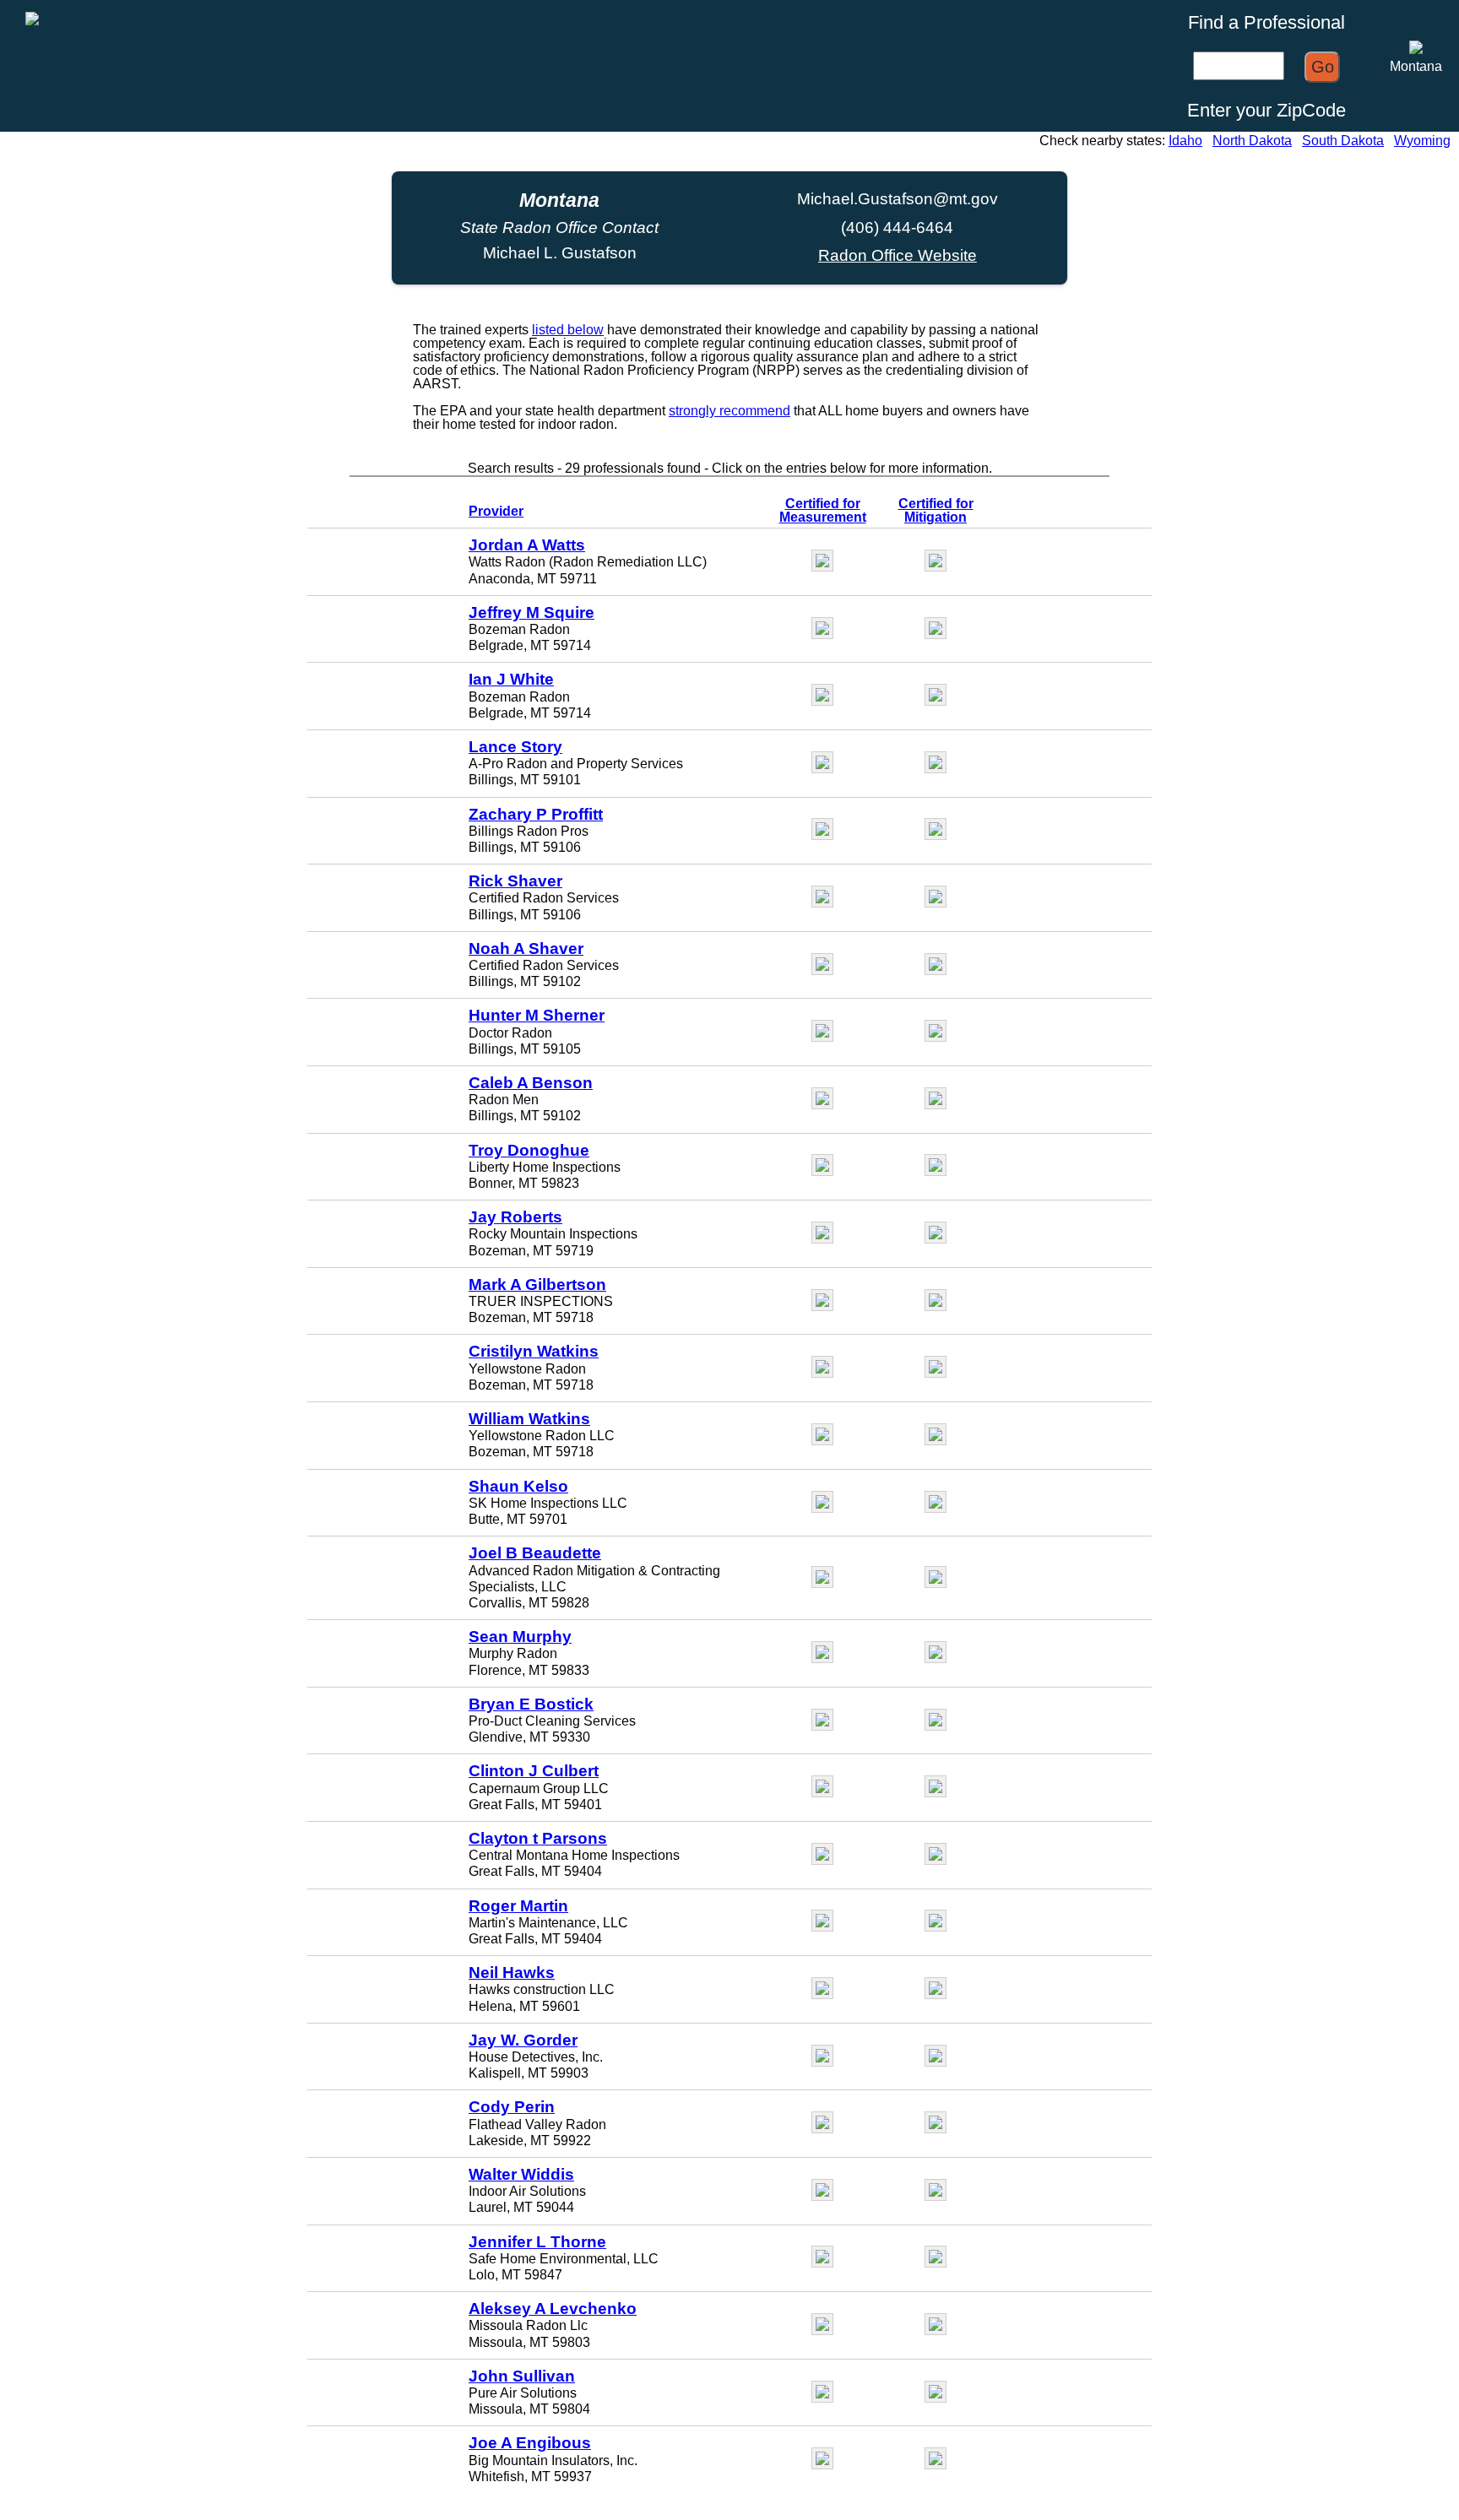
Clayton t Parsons (538, 1838)
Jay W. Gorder (523, 2040)
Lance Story (515, 747)
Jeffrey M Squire (532, 612)
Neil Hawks (512, 1973)
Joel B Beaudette (535, 1553)
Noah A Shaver (526, 948)
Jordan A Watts (527, 545)
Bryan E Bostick (531, 1704)
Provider (496, 511)
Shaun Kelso (518, 1486)
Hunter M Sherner (537, 1015)
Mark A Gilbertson (537, 1284)
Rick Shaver (515, 881)
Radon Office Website (898, 255)
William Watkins (529, 1419)
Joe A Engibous (530, 2443)
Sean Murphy (520, 1637)
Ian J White (511, 679)
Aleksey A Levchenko (553, 2309)
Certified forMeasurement (823, 510)
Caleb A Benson (531, 1083)
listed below (568, 330)
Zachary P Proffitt (536, 814)
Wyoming (1422, 141)
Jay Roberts (515, 1217)
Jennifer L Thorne (537, 2242)
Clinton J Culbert (534, 1771)
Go (1323, 67)
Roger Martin (518, 1906)
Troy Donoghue (529, 1150)
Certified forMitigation (936, 510)
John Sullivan (522, 2376)
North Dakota (1252, 141)
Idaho (1185, 141)
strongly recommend (729, 411)
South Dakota (1343, 141)
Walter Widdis (521, 2174)
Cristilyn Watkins (534, 1351)
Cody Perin (512, 2107)
